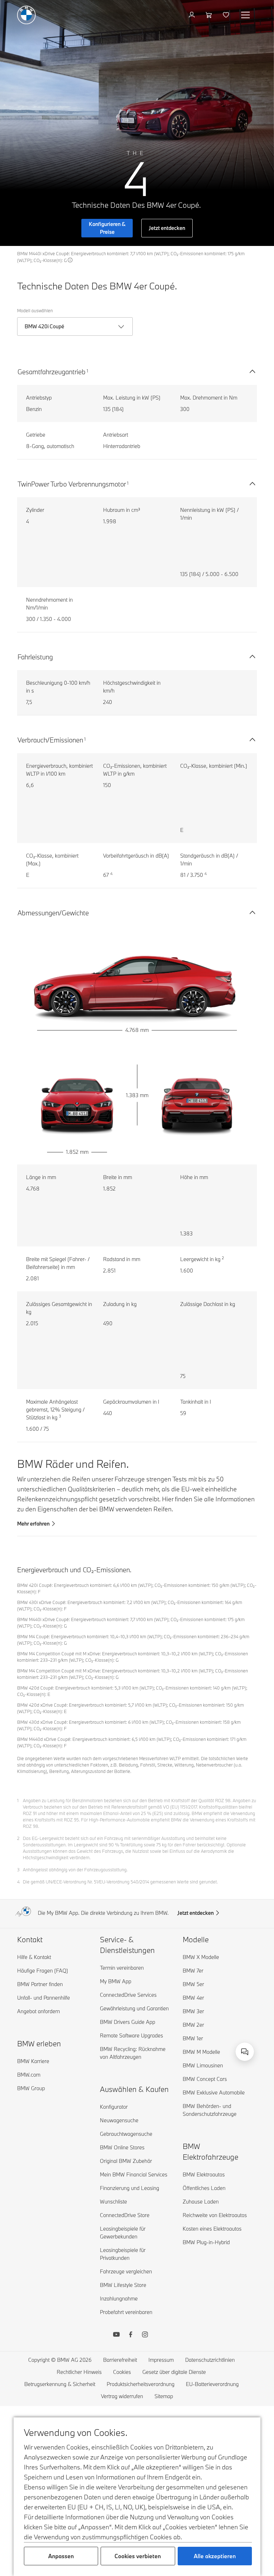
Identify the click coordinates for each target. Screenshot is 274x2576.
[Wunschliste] (227, 15)
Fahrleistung (35, 657)
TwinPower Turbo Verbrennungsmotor (72, 484)
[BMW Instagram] (145, 2335)
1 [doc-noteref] (87, 371)
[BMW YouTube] (116, 2335)
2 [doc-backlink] (18, 1838)
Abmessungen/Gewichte (53, 913)
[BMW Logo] (26, 15)
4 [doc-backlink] (18, 1882)
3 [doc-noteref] (60, 1416)
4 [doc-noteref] (111, 874)
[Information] (70, 260)
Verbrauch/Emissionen (50, 740)
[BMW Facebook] (131, 2335)
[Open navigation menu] (246, 15)
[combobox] (245, 2052)
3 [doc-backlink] (18, 1870)
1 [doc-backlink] (18, 1800)
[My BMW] (192, 15)
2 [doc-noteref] (223, 1258)
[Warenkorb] (210, 15)
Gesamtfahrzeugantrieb (52, 372)
